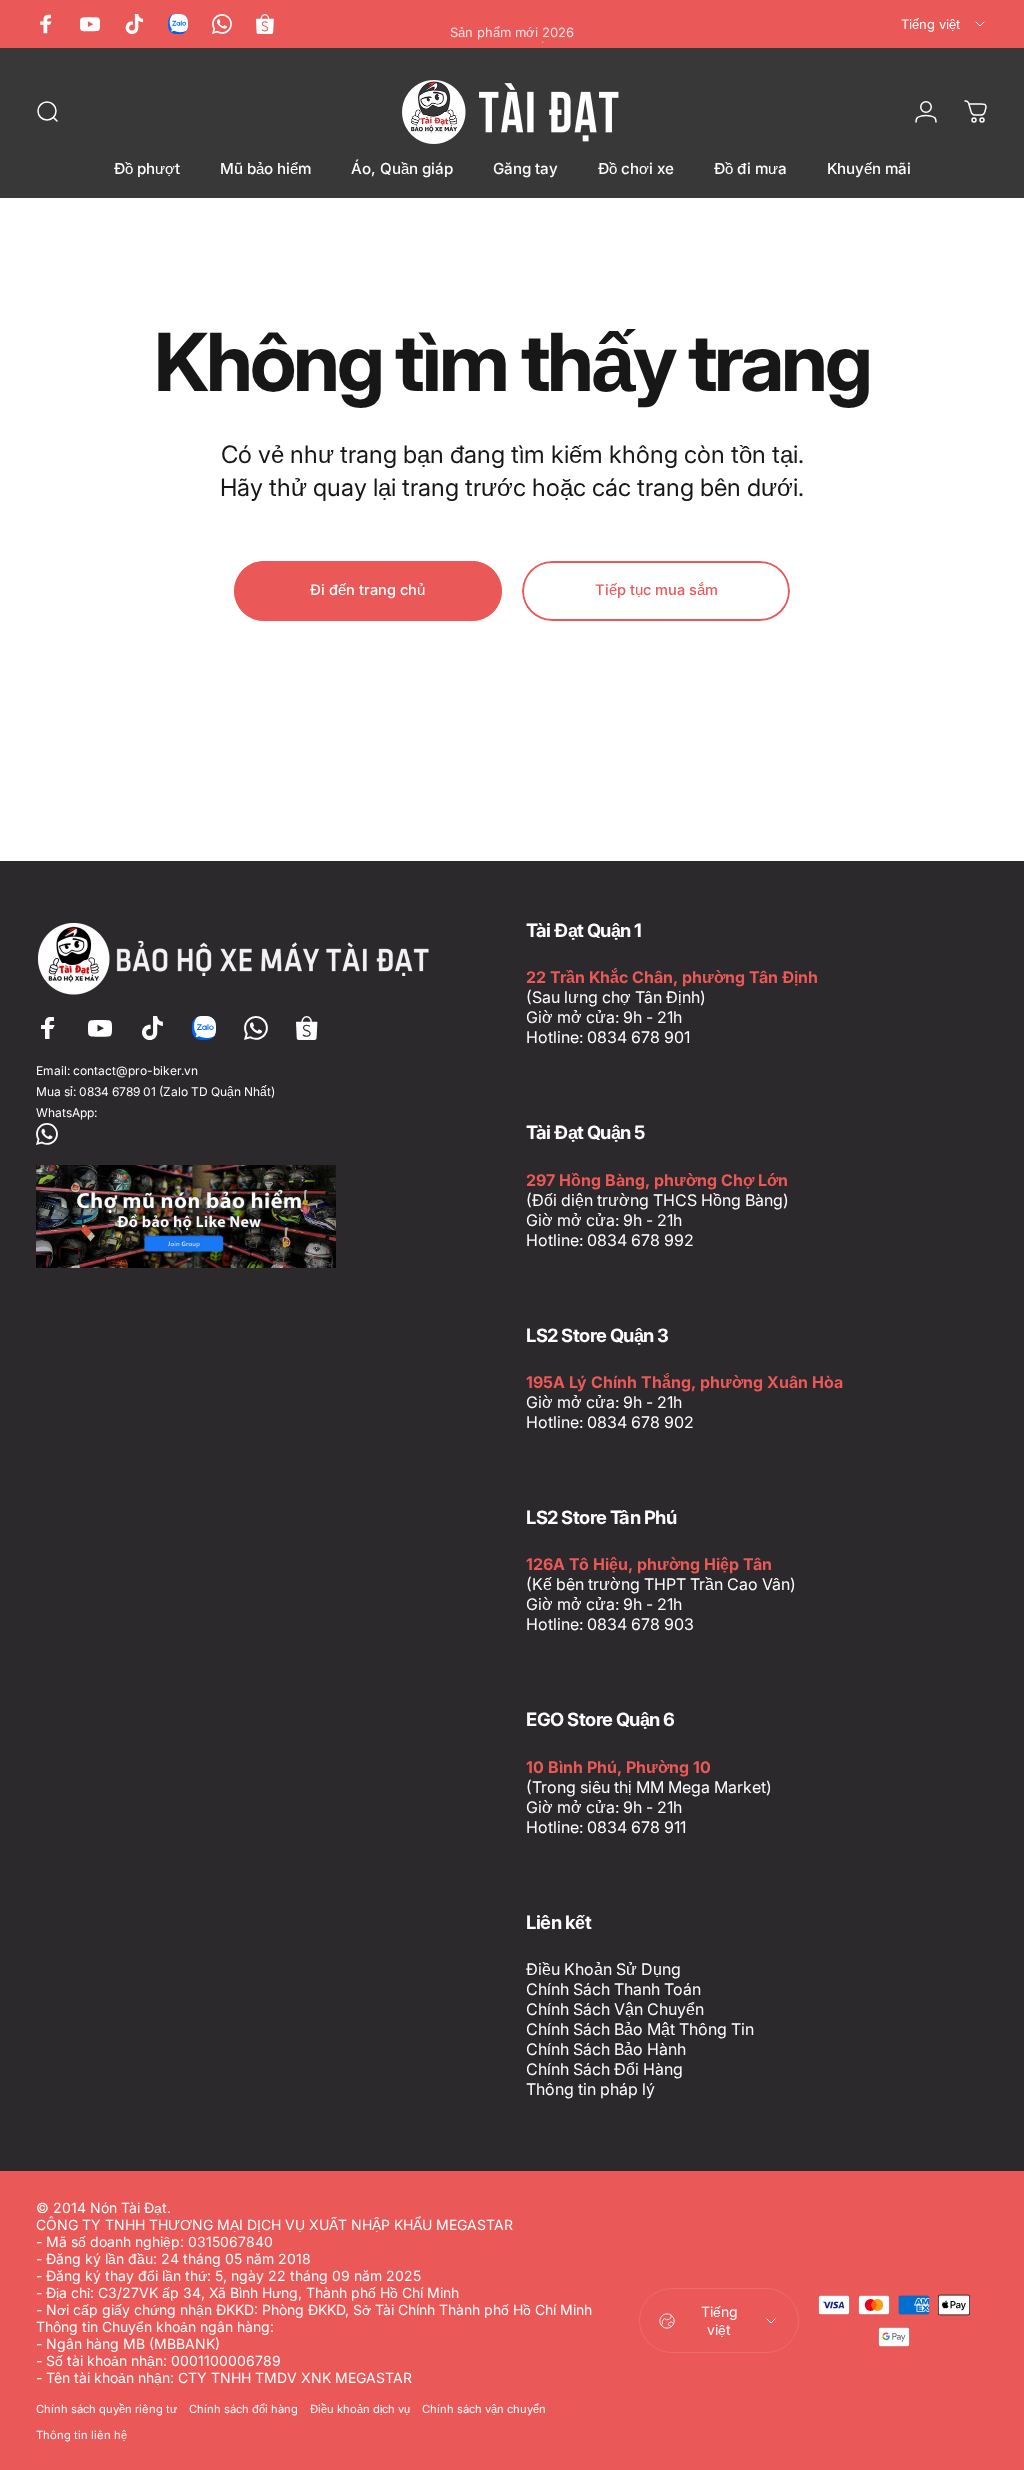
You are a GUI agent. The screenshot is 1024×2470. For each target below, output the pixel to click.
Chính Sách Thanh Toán (613, 1989)
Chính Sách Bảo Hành (606, 2049)
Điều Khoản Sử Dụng (603, 1969)
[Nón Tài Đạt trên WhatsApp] (238, 1134)
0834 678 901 (638, 1037)
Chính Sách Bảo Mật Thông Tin (640, 2029)
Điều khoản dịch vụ (360, 2409)
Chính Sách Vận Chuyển (615, 2009)
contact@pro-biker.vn (135, 1070)
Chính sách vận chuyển (484, 2409)
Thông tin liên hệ (81, 2435)
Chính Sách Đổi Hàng (604, 2069)
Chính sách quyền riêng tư (106, 2409)
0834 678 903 (640, 1624)
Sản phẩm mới (512, 24)
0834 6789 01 (117, 1091)
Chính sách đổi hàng (243, 2409)
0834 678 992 (640, 1240)
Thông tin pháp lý (590, 2089)
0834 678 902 (640, 1422)
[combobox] (944, 24)
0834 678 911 (636, 1827)
